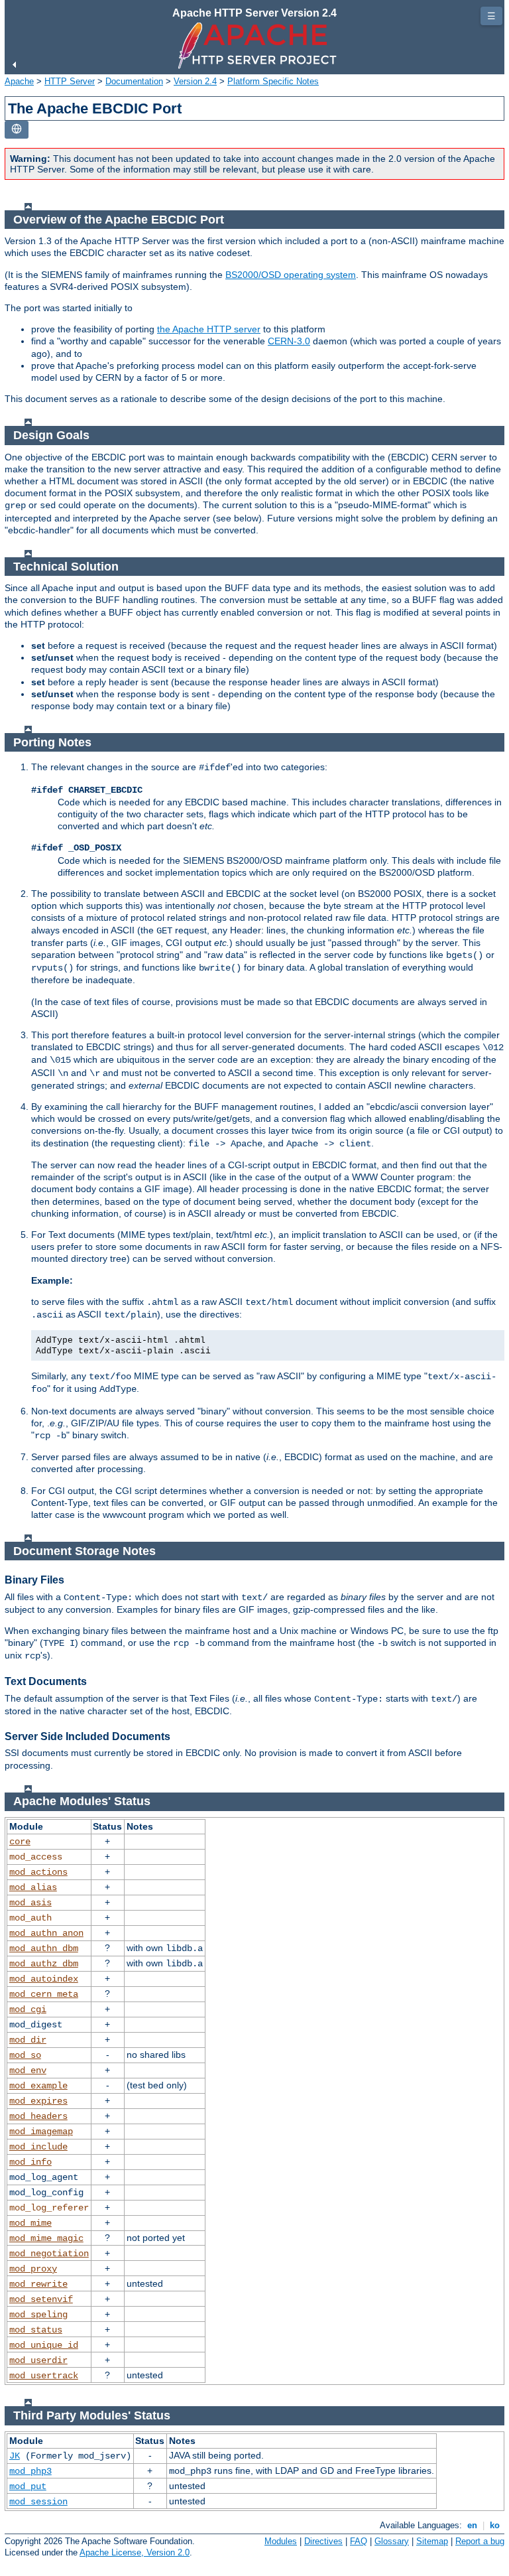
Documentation (134, 81)
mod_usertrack (44, 2376)
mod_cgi (28, 2009)
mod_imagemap (41, 2132)
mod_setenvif (41, 2299)
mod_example (38, 2086)
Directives (323, 2541)
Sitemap (432, 2541)
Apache (19, 81)
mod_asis (30, 1903)
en (472, 2525)
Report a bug (480, 2541)
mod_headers (38, 2116)
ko (495, 2525)
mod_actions (38, 1872)
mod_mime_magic (46, 2238)
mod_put (28, 2486)
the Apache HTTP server (209, 329)
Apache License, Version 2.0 (135, 2552)
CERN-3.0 (289, 341)
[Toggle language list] (17, 130)
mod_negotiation (49, 2254)
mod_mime (30, 2223)
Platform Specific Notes (273, 81)
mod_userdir (38, 2360)
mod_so (25, 2055)
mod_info (30, 2162)
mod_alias (33, 1887)
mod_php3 (30, 2471)
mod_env (28, 2070)
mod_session (38, 2502)
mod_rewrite (38, 2284)
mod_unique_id (44, 2345)
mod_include (38, 2147)
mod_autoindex (44, 1979)
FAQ (359, 2541)
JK (15, 2456)
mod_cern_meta (44, 1994)
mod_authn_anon (46, 1933)
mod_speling (38, 2315)
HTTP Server (70, 81)
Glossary (392, 2541)
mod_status (36, 2330)
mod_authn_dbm (44, 1948)
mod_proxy (33, 2269)
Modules (281, 2541)
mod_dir (28, 2040)
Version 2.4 (195, 81)
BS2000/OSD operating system (291, 275)
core (20, 1842)
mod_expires (38, 2101)
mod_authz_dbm (44, 1964)
